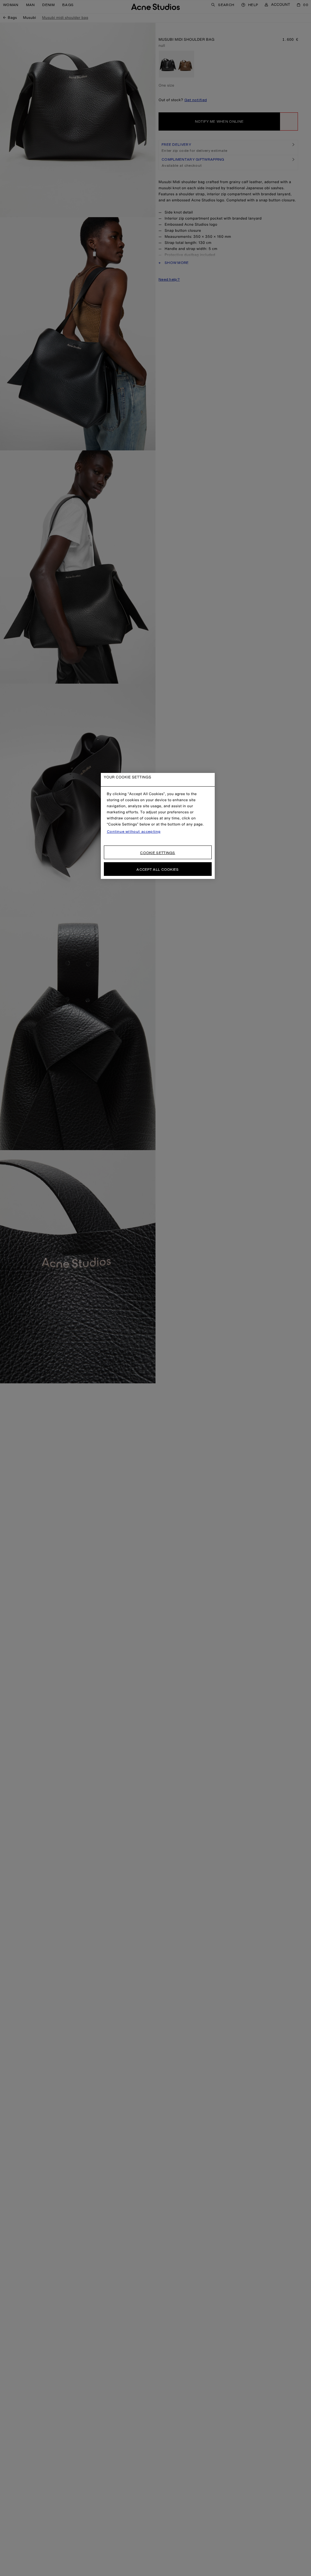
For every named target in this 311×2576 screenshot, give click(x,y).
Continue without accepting (134, 832)
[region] (158, 826)
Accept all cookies (157, 869)
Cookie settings (158, 853)
